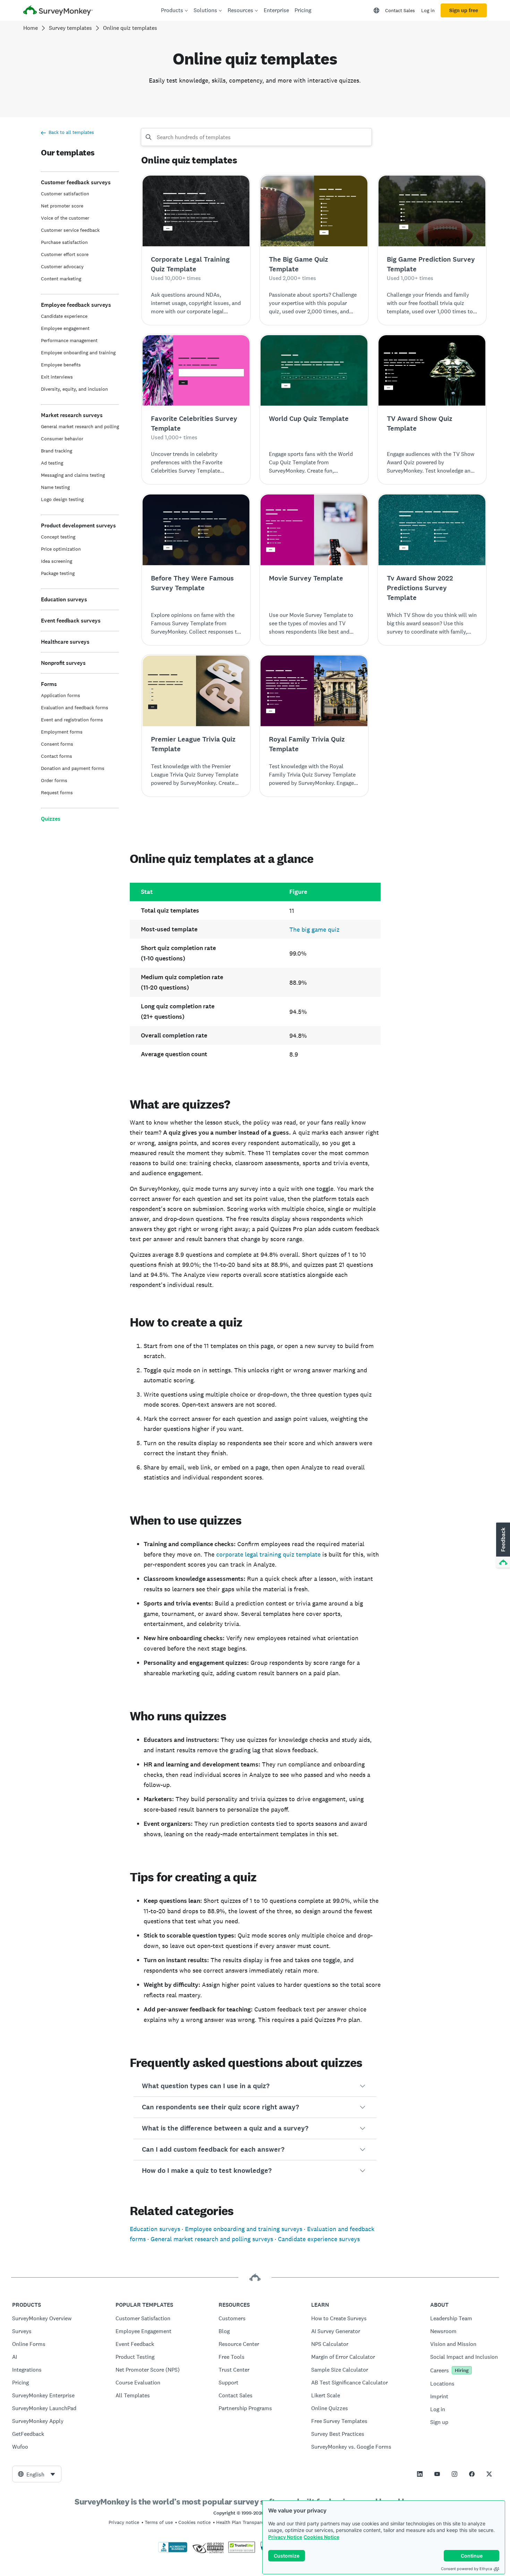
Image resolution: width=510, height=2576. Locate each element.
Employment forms (62, 732)
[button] (255, 2086)
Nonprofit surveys (63, 663)
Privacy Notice (285, 2537)
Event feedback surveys (71, 621)
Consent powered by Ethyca (466, 2569)
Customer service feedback (70, 230)
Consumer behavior (62, 439)
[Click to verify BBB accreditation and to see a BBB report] (173, 2551)
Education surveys (64, 599)
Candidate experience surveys (319, 2239)
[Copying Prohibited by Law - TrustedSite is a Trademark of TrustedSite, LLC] (242, 2551)
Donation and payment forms (73, 768)
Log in (428, 10)
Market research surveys (72, 415)
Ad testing (52, 463)
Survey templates (70, 28)
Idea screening (57, 561)
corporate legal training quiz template (268, 1554)
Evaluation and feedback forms (75, 707)
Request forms (57, 793)
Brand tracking (57, 451)
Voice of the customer (65, 218)
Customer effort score (65, 254)
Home (31, 28)
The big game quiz (314, 929)
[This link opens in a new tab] (420, 2474)
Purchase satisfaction (64, 242)
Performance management (69, 340)
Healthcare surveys (65, 642)
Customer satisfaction (65, 194)
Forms (49, 684)
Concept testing (58, 537)
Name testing (55, 487)
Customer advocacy (62, 266)
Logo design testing (62, 499)
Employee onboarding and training (78, 353)
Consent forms (57, 744)
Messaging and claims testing (73, 475)
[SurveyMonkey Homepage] (58, 11)
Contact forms (57, 756)
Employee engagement (65, 328)
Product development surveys (78, 526)
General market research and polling (80, 426)
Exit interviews (57, 377)
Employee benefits (61, 365)
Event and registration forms (72, 720)
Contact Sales (400, 10)
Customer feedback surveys (76, 182)
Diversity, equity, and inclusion (74, 389)
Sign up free (464, 10)
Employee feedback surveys (76, 305)
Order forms (54, 780)
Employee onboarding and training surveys (244, 2229)
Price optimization (61, 549)
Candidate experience (64, 316)
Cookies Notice (321, 2537)
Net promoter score (62, 206)
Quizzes (51, 819)
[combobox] (37, 2474)
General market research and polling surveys (212, 2239)
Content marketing (61, 279)
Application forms (61, 695)
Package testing (58, 573)
